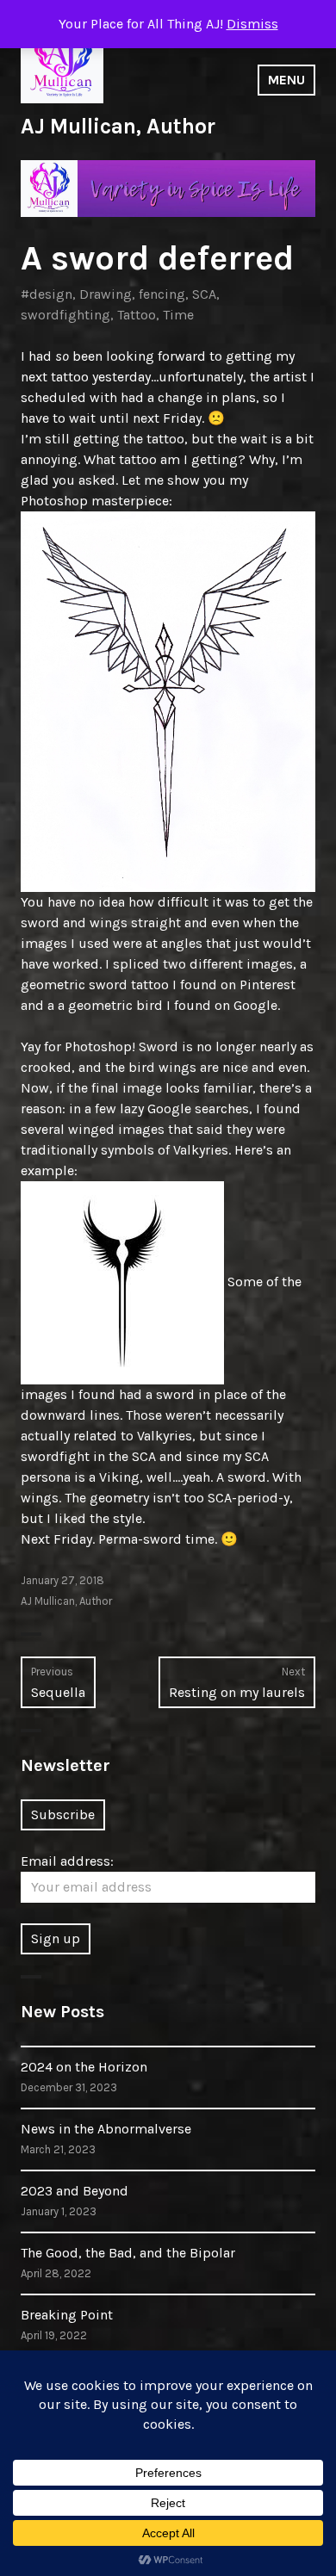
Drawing (106, 294)
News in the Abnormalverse (106, 2129)
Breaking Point (67, 2315)
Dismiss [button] (252, 24)
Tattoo (137, 315)
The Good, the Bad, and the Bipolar (128, 2253)
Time (178, 315)
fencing (162, 294)
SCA (204, 294)
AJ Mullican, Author (118, 126)
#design (47, 294)
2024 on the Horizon (84, 2067)
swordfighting (65, 315)
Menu (286, 80)
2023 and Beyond (75, 2191)
